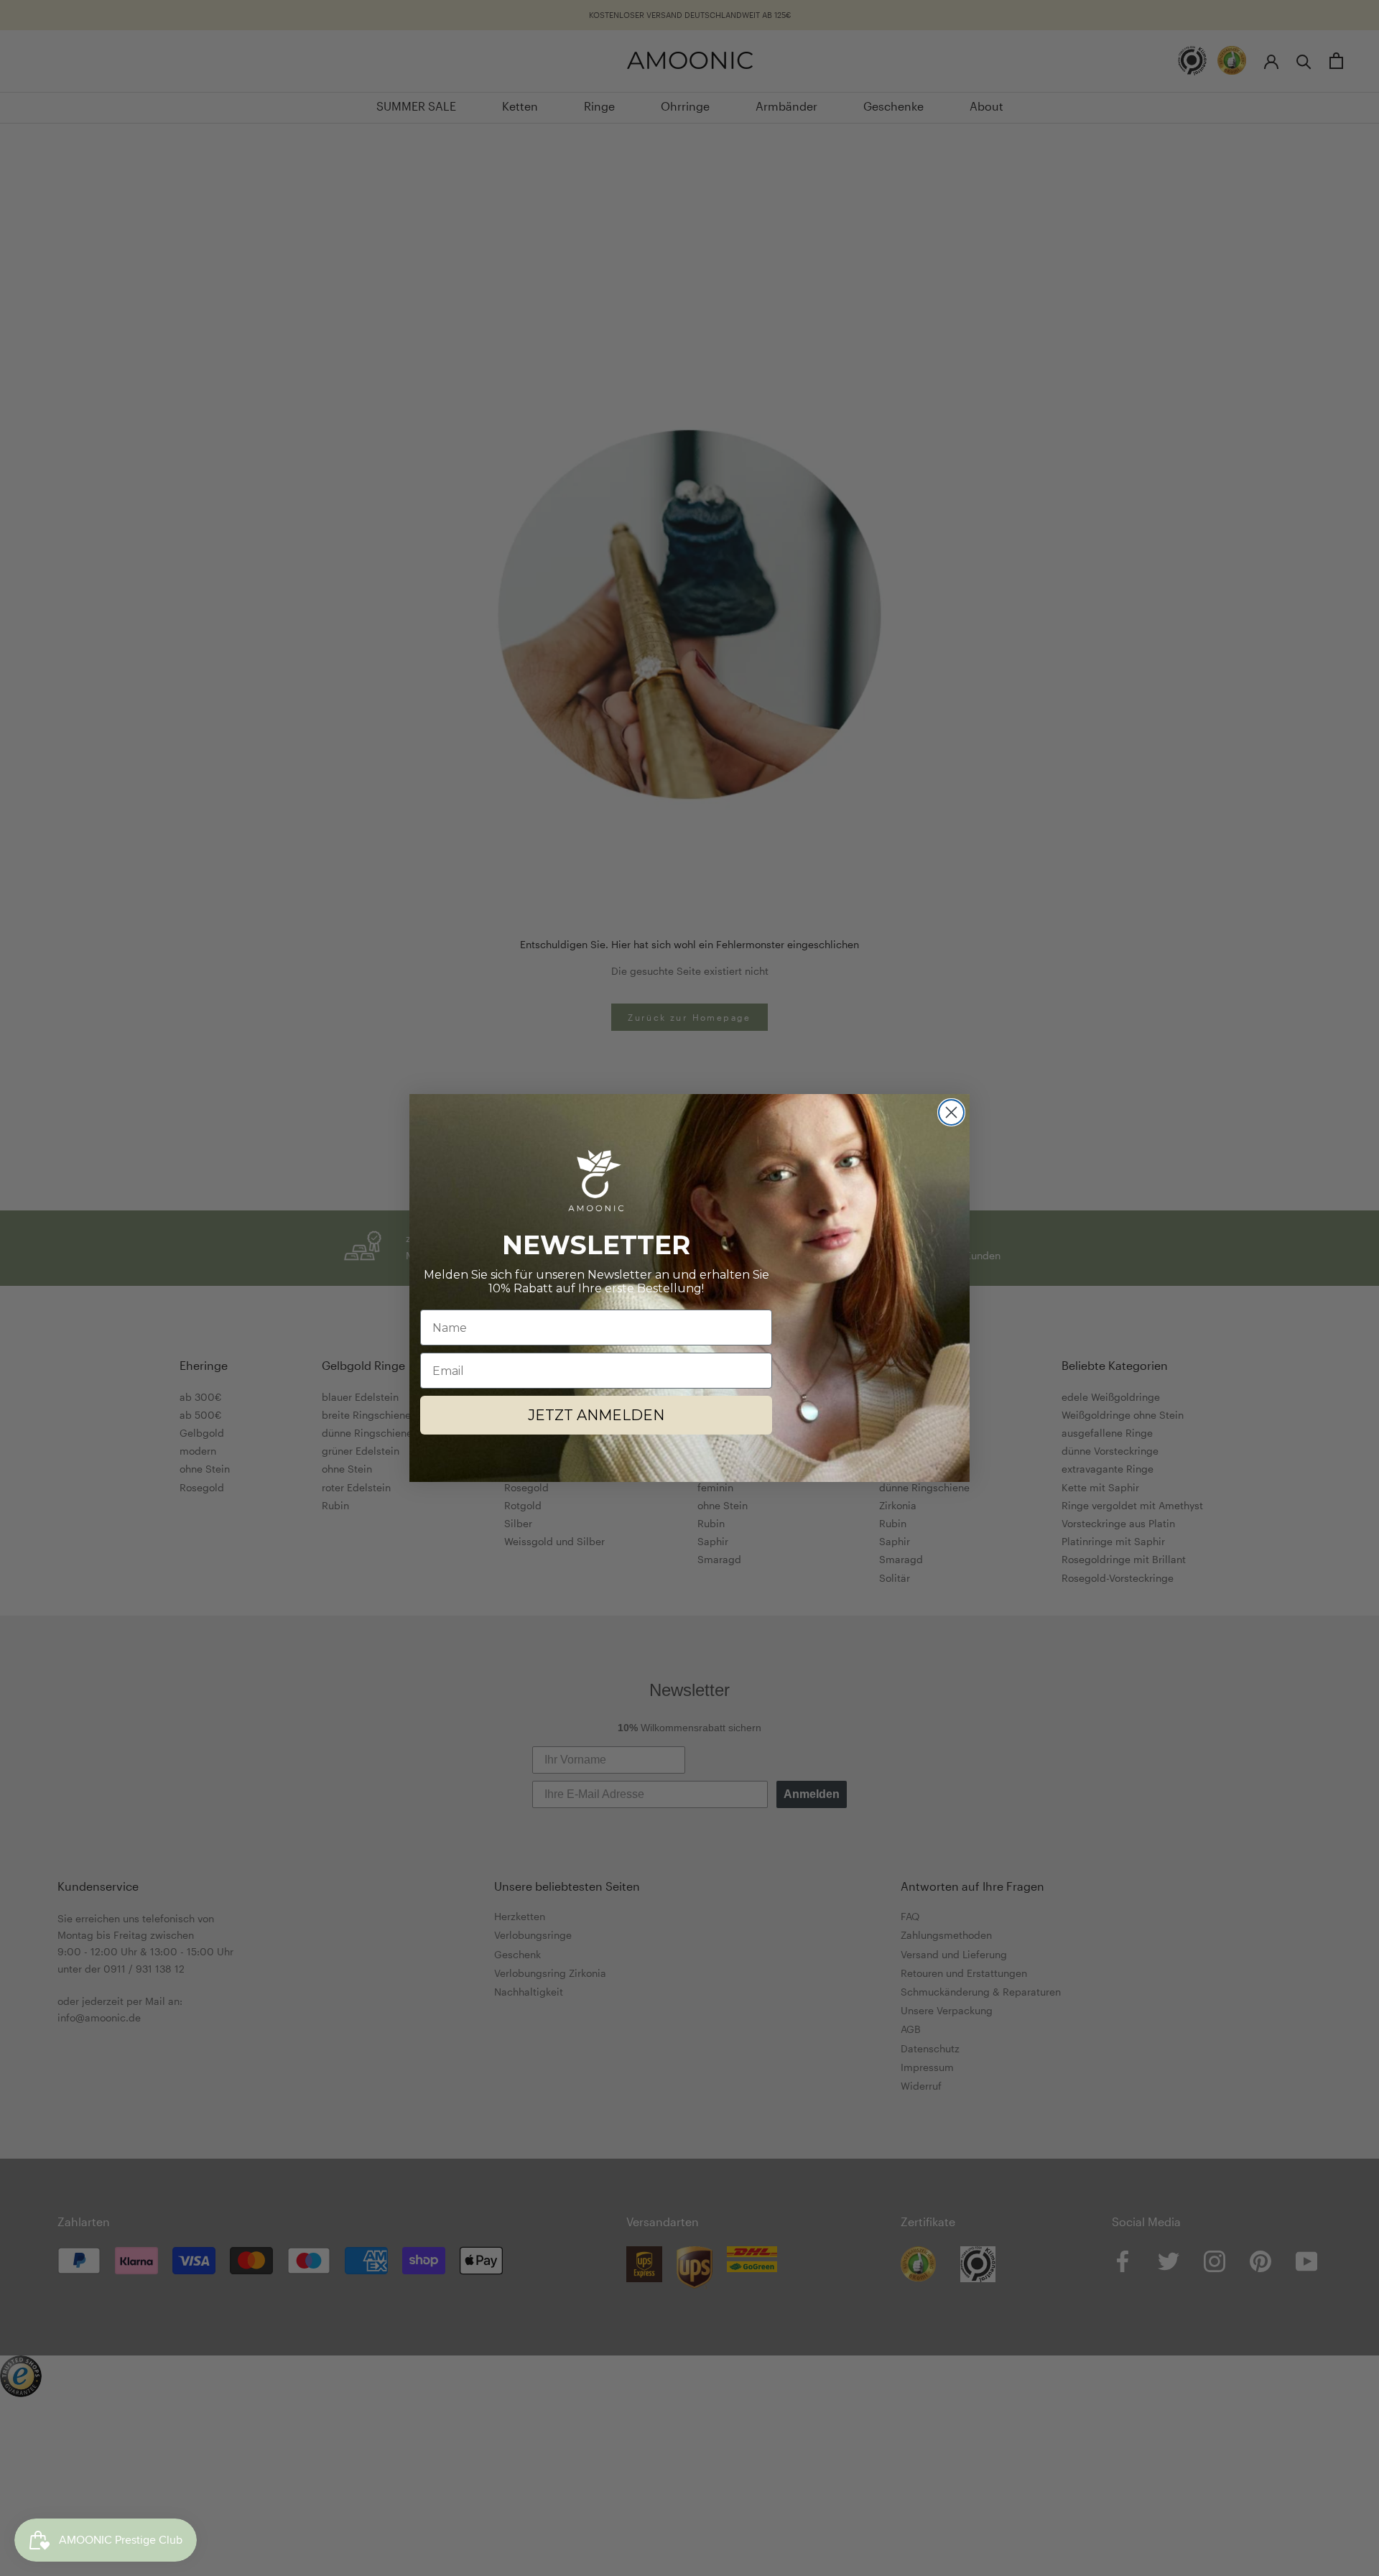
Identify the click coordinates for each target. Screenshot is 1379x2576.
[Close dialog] (951, 1112)
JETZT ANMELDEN (596, 1415)
